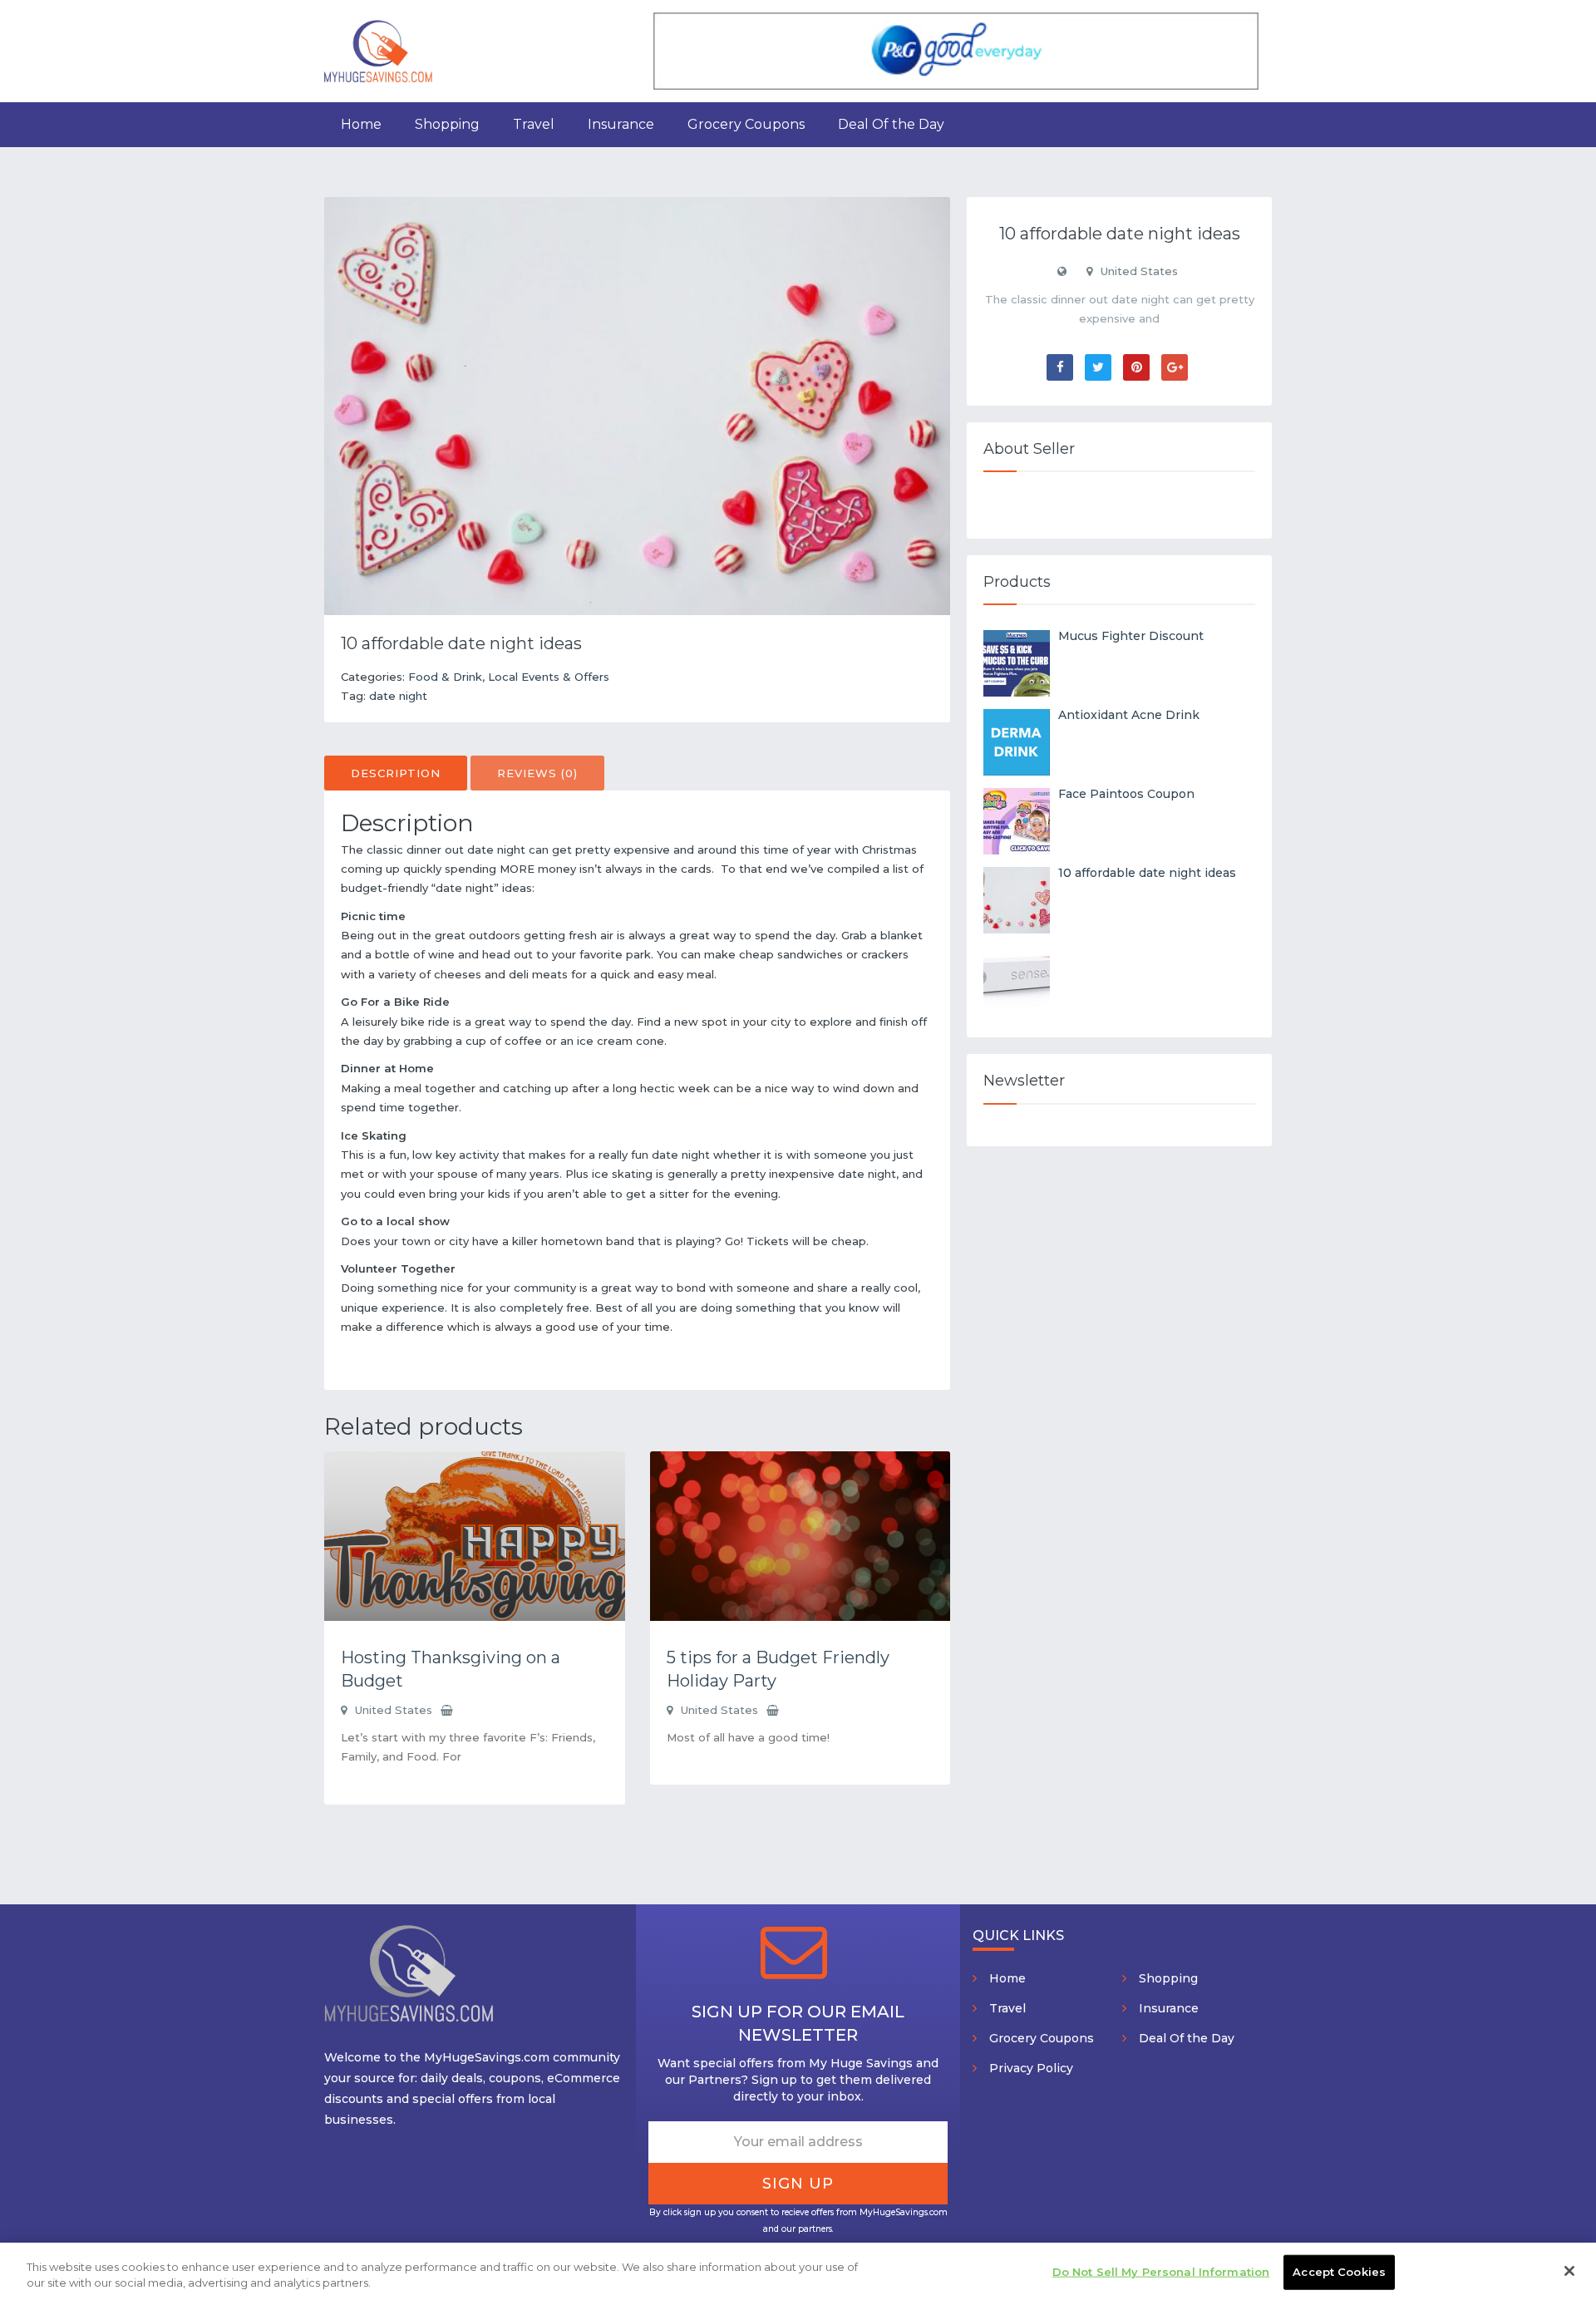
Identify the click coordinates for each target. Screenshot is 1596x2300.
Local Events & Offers (549, 677)
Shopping (447, 124)
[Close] (1569, 2271)
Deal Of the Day (891, 124)
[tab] (396, 773)
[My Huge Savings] (378, 50)
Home (361, 124)
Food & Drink (445, 677)
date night (398, 696)
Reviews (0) (537, 773)
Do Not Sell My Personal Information (1161, 2272)
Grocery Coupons (746, 124)
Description (396, 773)
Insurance (621, 124)
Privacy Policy (1031, 2068)
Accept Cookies (1339, 2272)
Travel (534, 124)
